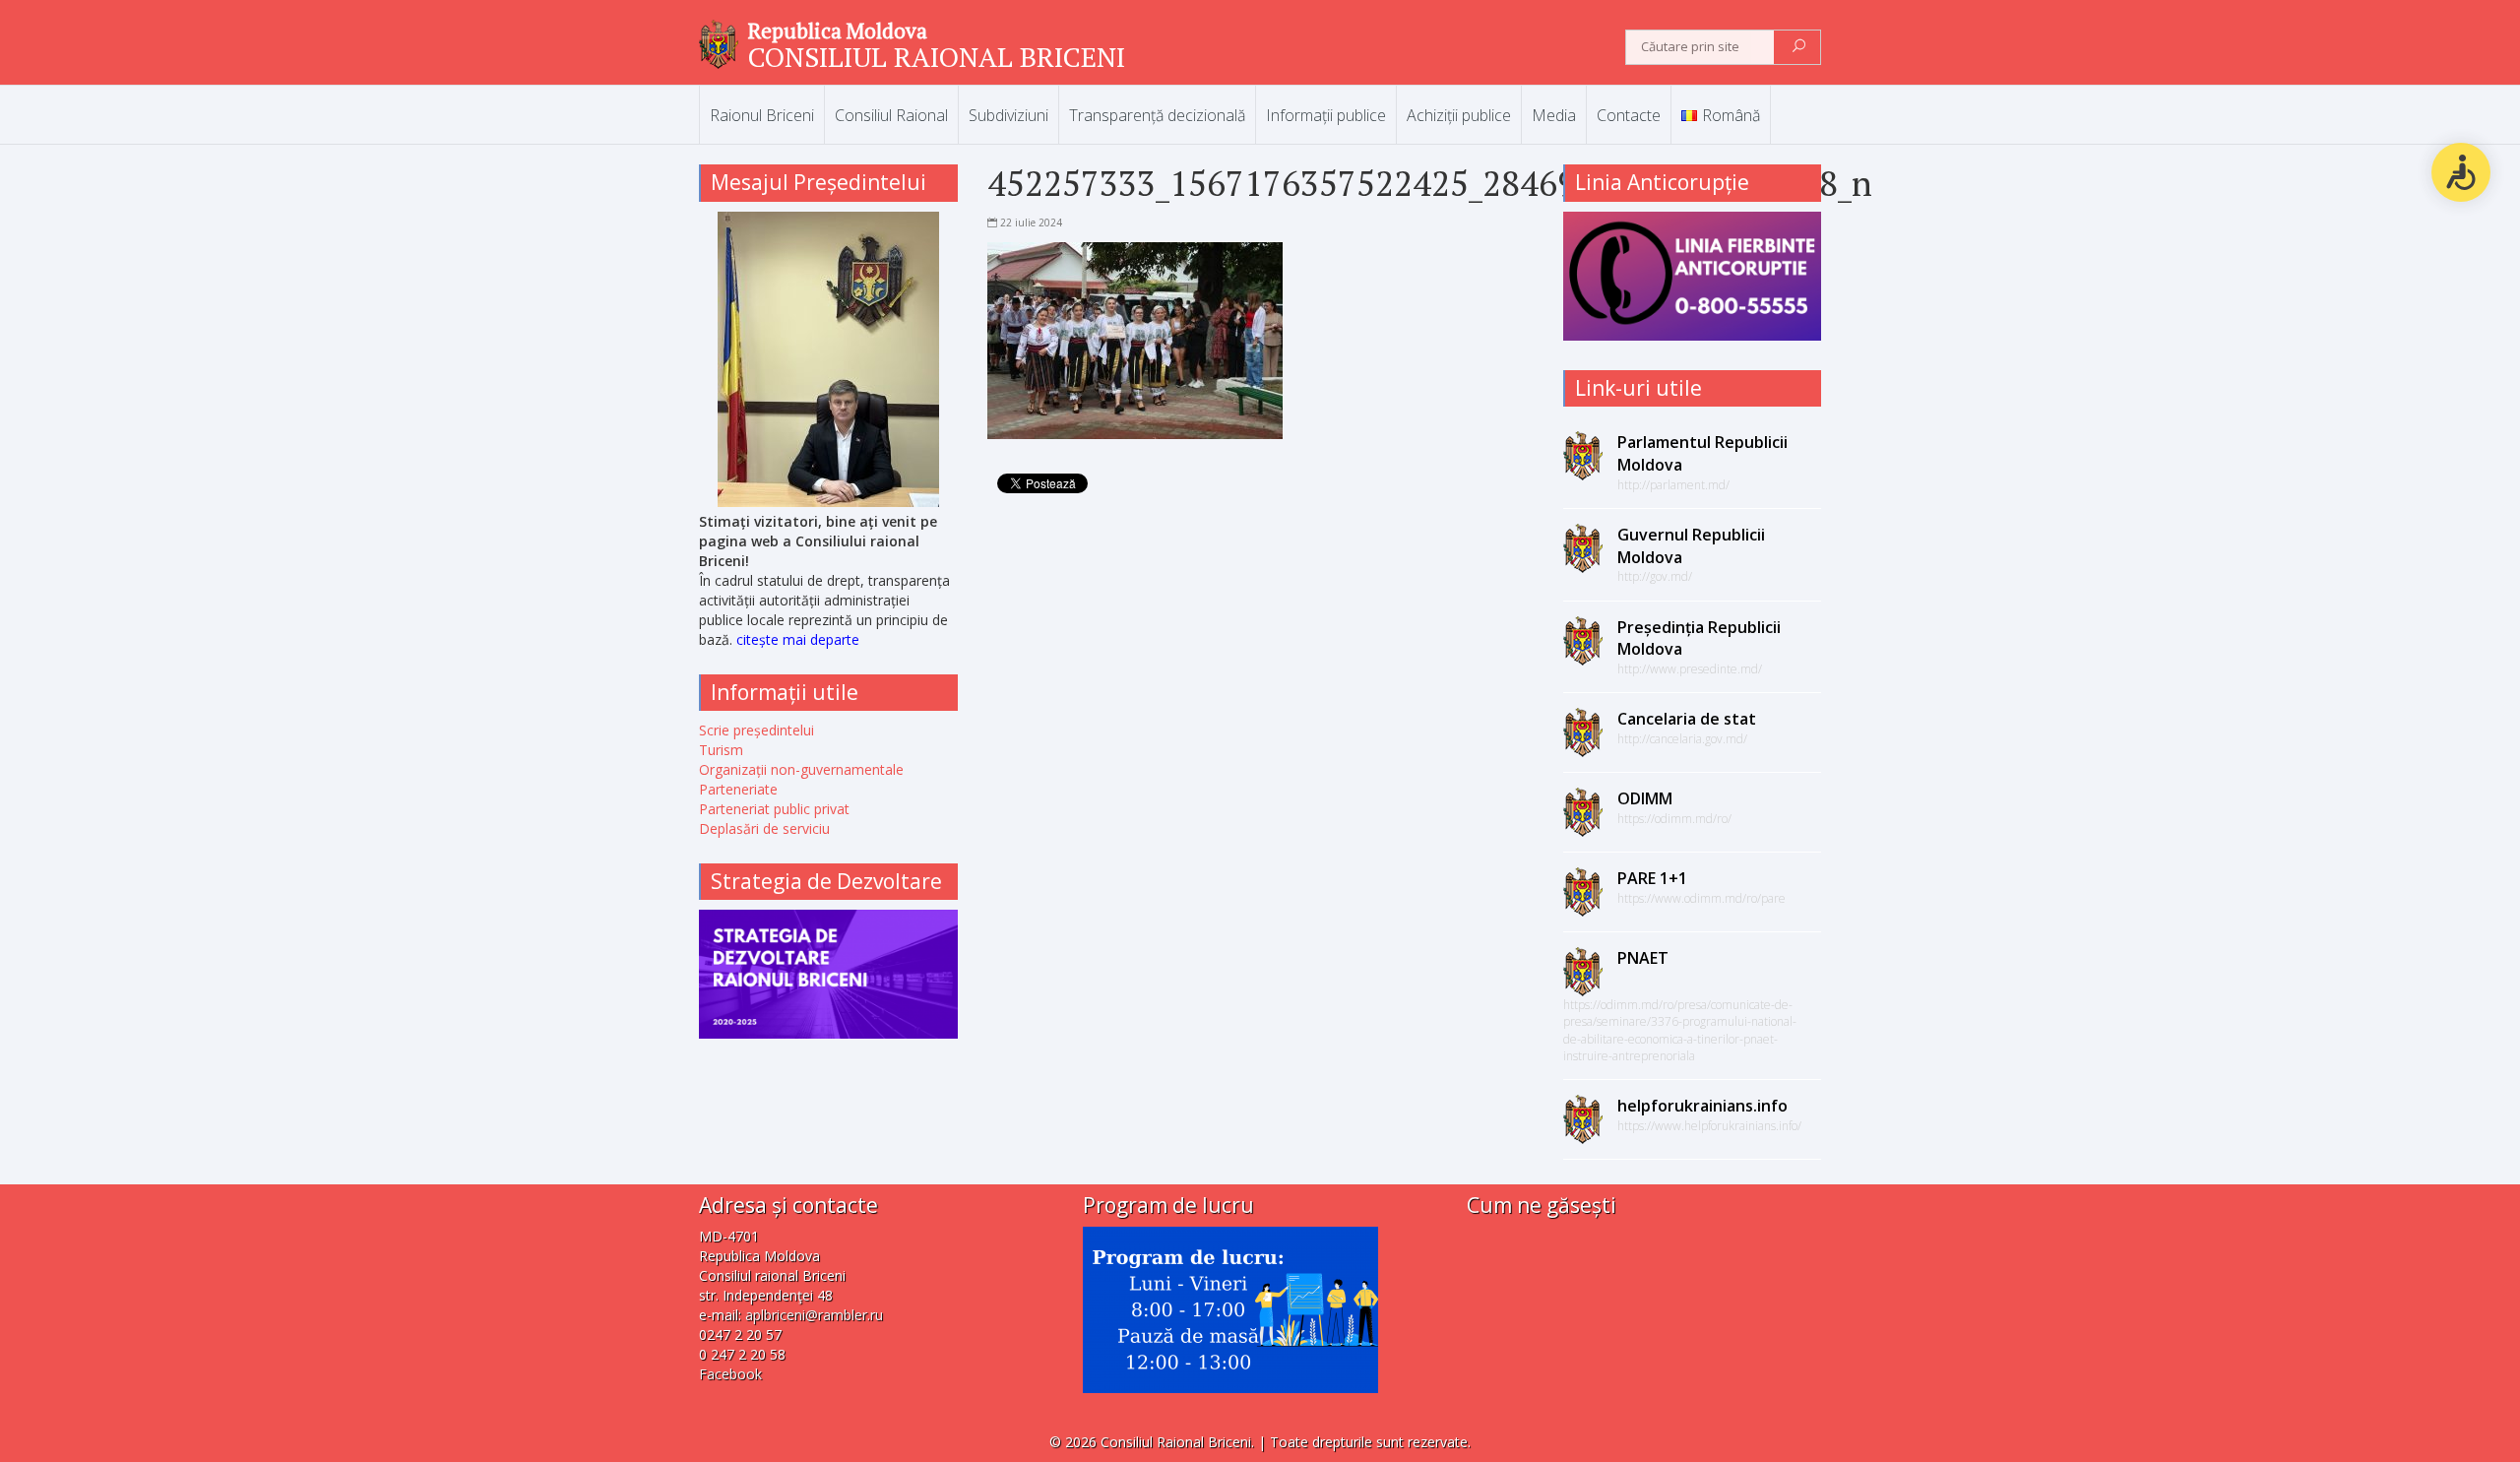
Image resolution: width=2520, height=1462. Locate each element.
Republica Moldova (838, 31)
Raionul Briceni (762, 115)
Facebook (730, 1374)
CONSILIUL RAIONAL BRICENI (937, 57)
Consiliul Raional (891, 115)
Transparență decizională (1157, 115)
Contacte (1629, 115)
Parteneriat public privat (774, 809)
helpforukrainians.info (1702, 1106)
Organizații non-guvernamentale (801, 769)
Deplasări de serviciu (764, 828)
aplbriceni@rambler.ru (814, 1315)
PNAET (1643, 958)
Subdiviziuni (1008, 115)
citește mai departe (798, 639)
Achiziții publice (1459, 115)
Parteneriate (738, 789)
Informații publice (1326, 115)
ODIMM (1645, 798)
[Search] (1799, 47)
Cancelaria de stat (1687, 719)
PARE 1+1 (1652, 878)
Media (1554, 115)
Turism (721, 750)
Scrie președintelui (756, 730)
